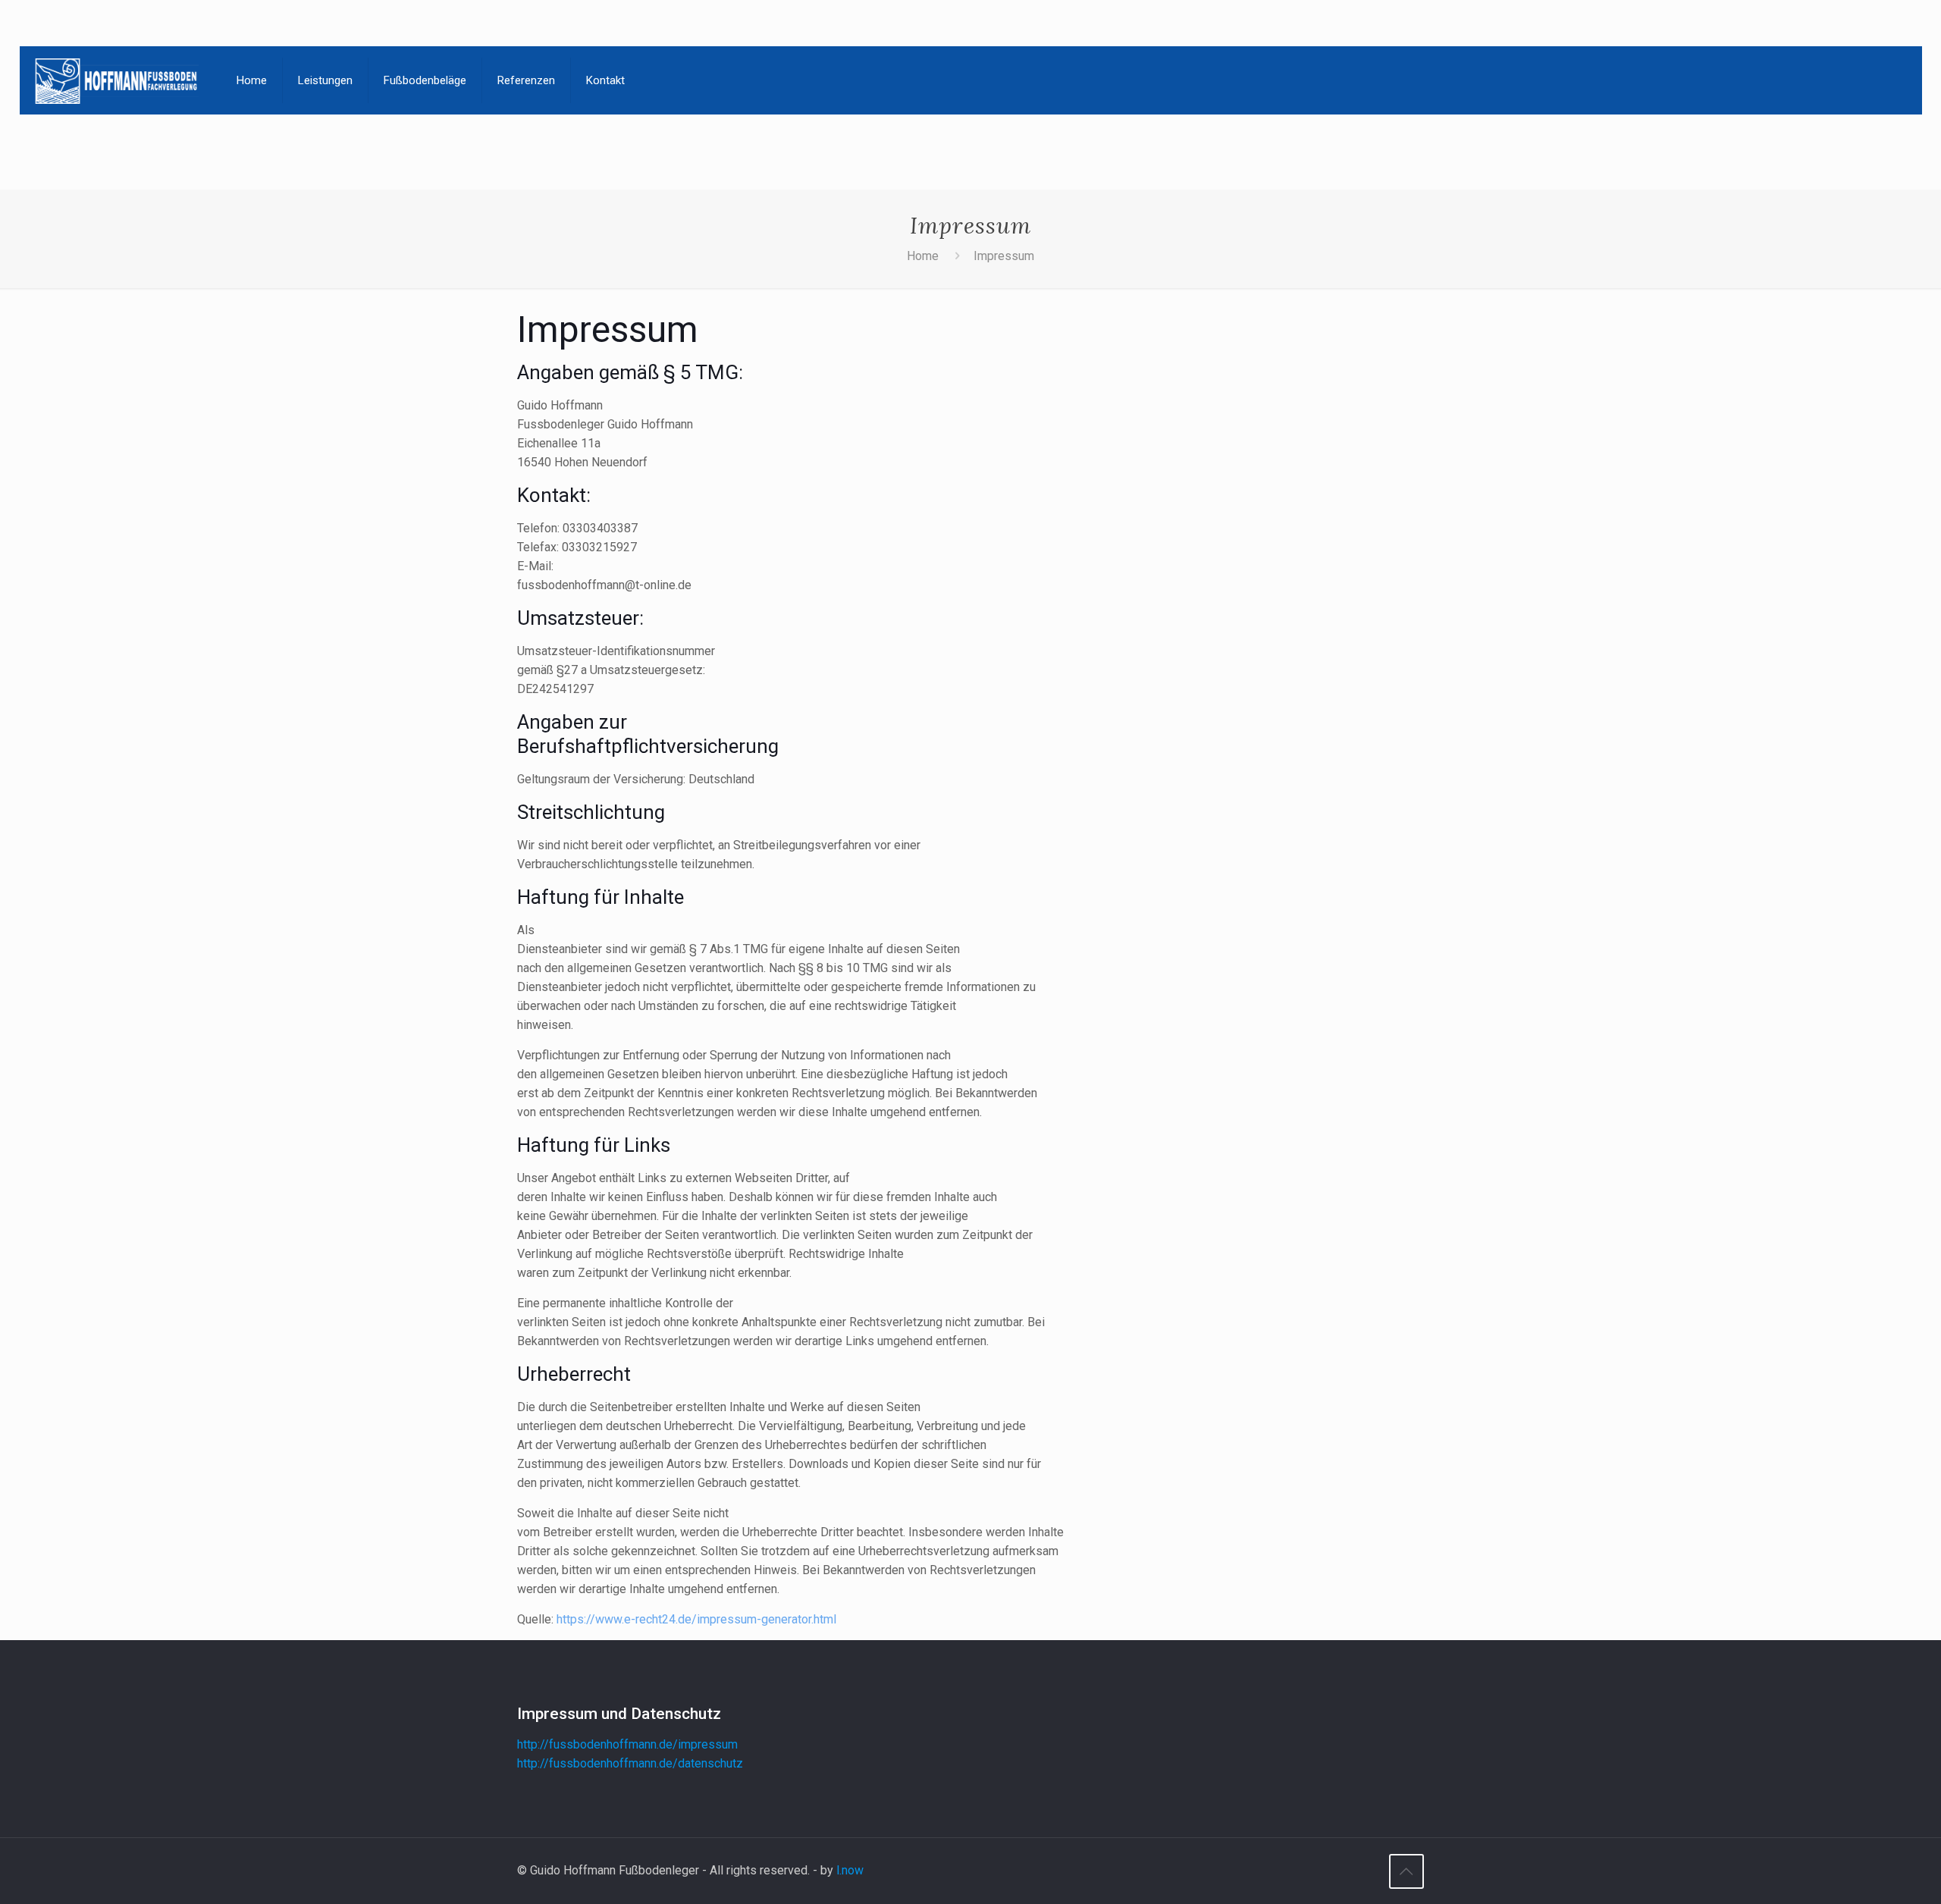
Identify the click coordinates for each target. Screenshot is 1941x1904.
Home (923, 256)
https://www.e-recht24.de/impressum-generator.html (696, 1619)
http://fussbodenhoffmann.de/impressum (627, 1744)
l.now (850, 1870)
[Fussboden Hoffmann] (117, 80)
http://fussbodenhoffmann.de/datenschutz (630, 1763)
